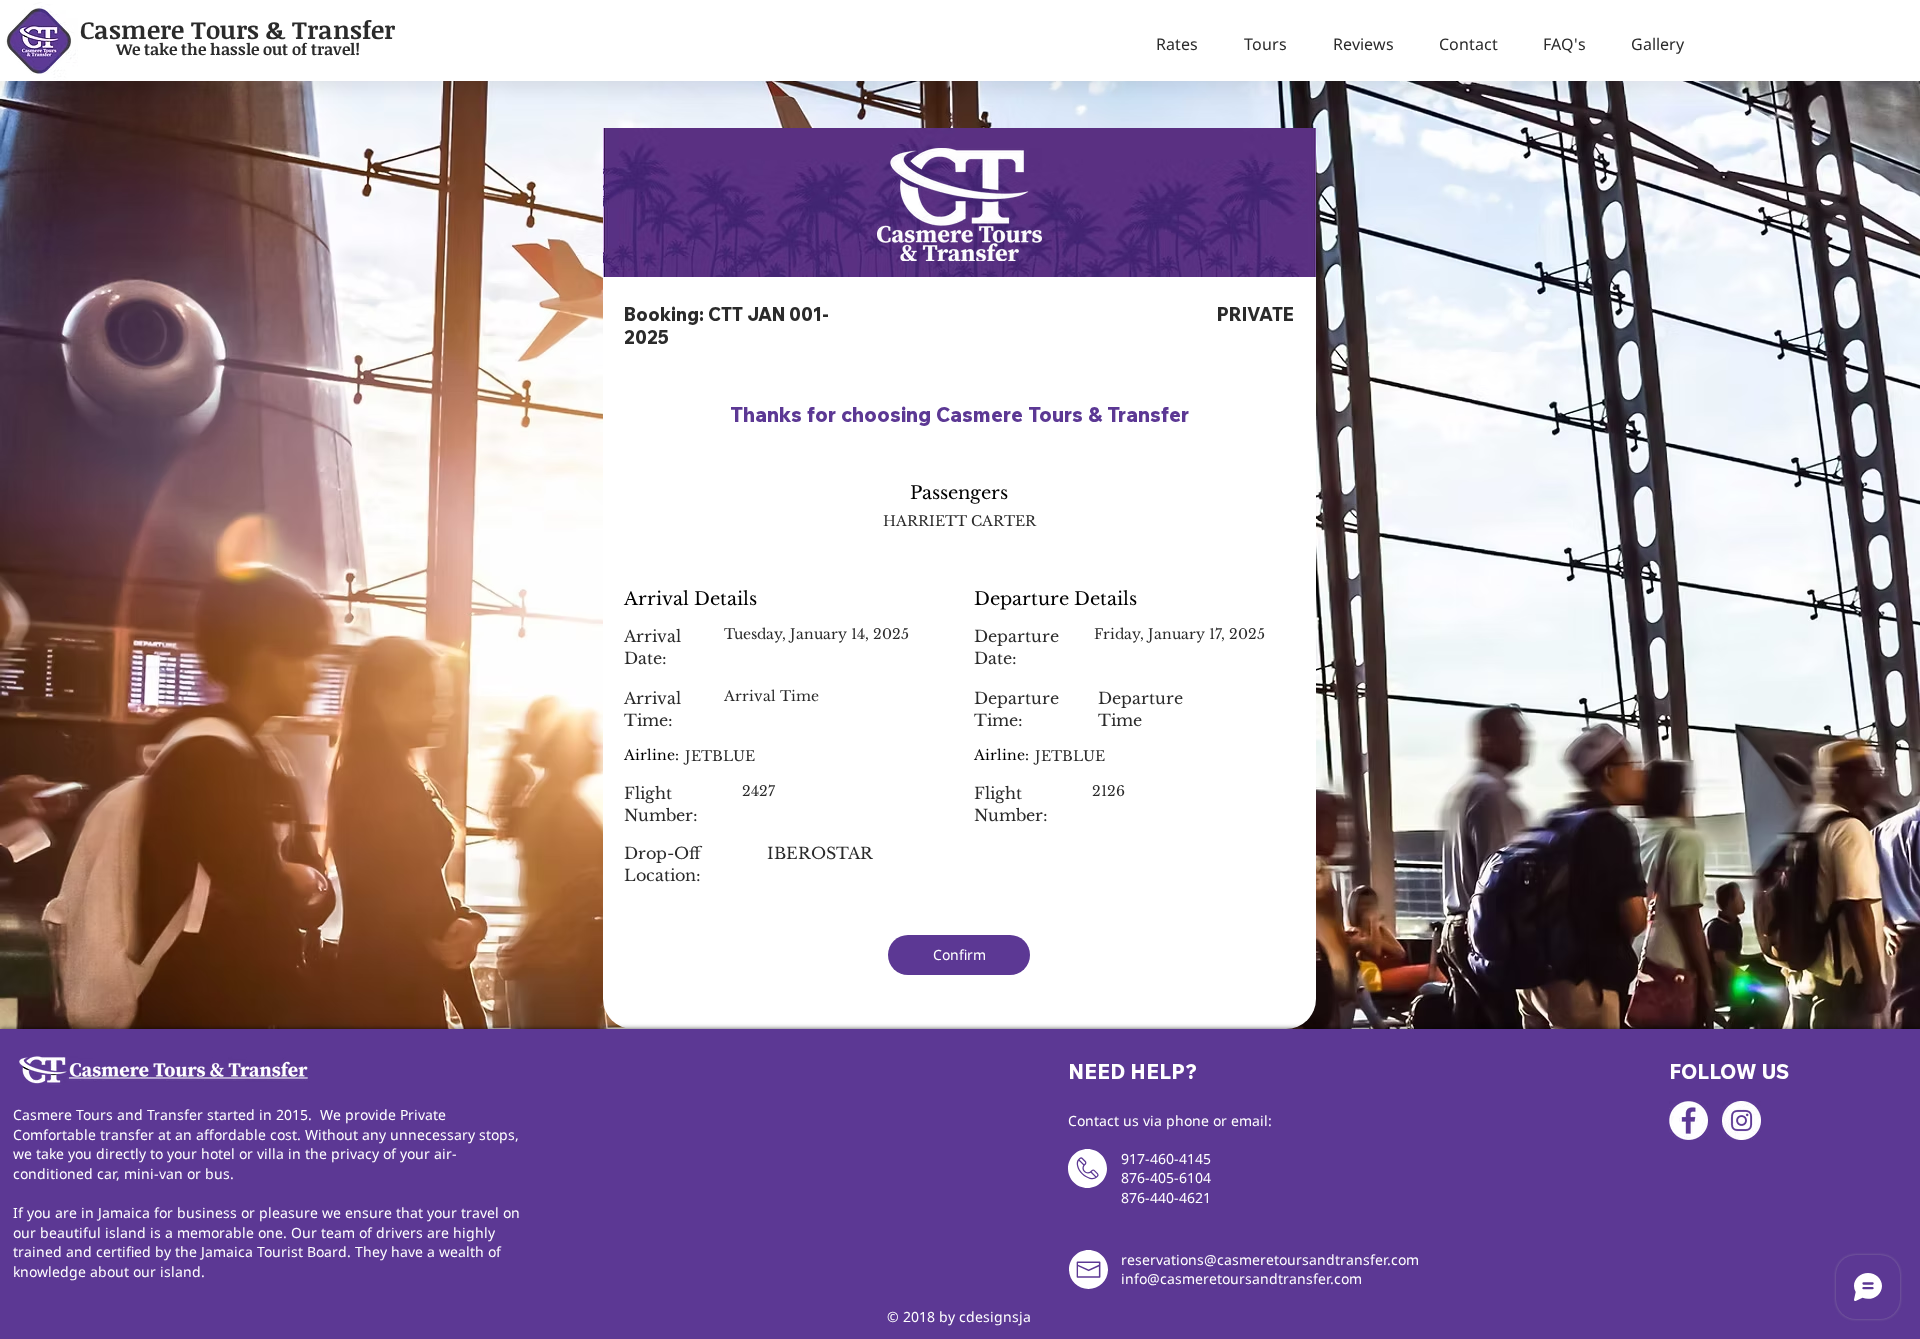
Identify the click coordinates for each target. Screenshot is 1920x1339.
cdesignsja (995, 1316)
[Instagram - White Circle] (1741, 1120)
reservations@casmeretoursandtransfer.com (1270, 1259)
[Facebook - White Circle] (1688, 1120)
